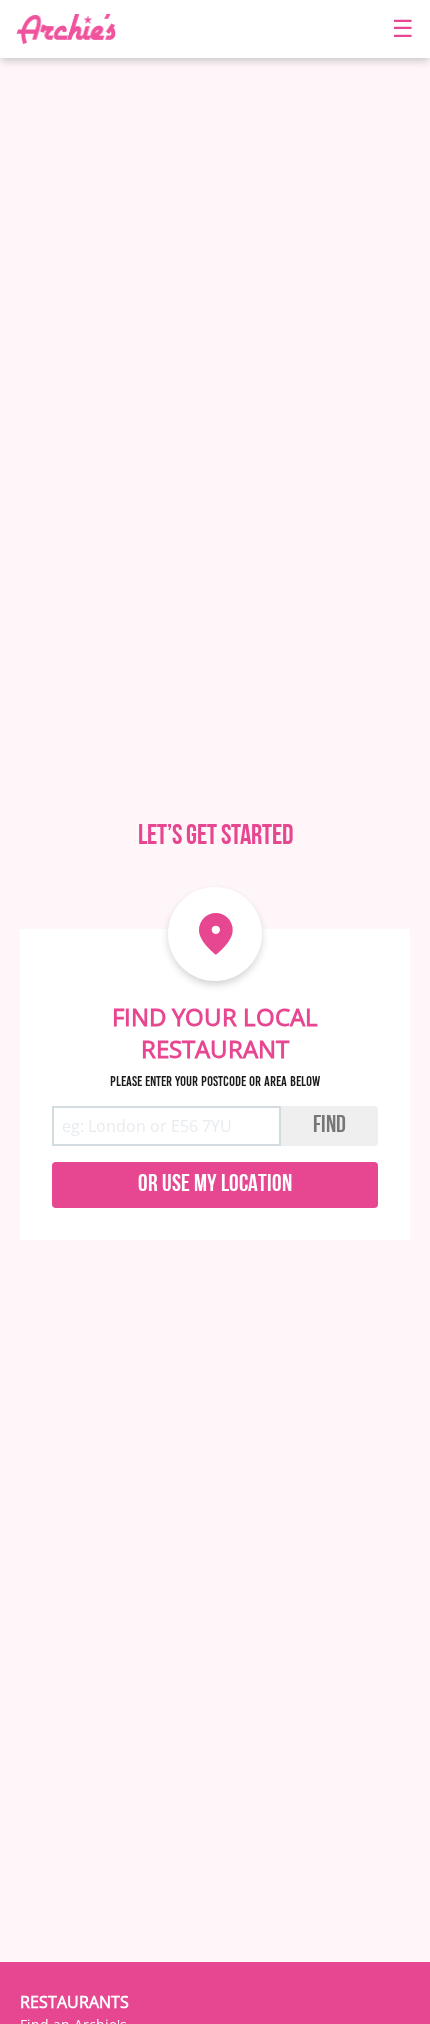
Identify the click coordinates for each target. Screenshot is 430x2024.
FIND (329, 1126)
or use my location (215, 1185)
